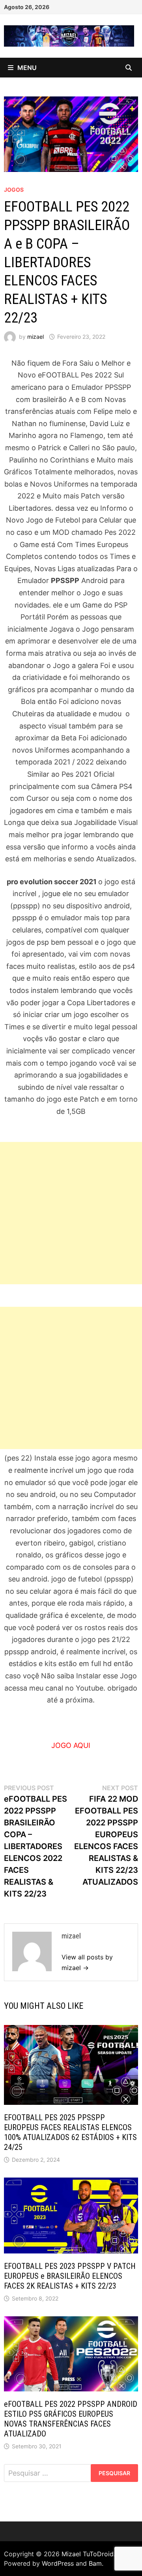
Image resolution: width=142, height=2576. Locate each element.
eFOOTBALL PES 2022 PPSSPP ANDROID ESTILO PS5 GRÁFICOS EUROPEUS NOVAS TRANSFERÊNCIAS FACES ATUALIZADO (71, 2419)
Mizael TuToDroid (88, 2554)
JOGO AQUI (71, 1745)
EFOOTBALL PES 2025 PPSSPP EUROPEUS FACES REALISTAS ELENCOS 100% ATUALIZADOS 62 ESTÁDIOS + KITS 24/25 (70, 2132)
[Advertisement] (71, 1213)
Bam (95, 2563)
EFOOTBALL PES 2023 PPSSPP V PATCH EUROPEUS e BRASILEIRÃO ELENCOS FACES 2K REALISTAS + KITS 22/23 (70, 2276)
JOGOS (14, 190)
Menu (27, 68)
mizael (35, 337)
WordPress (58, 2563)
